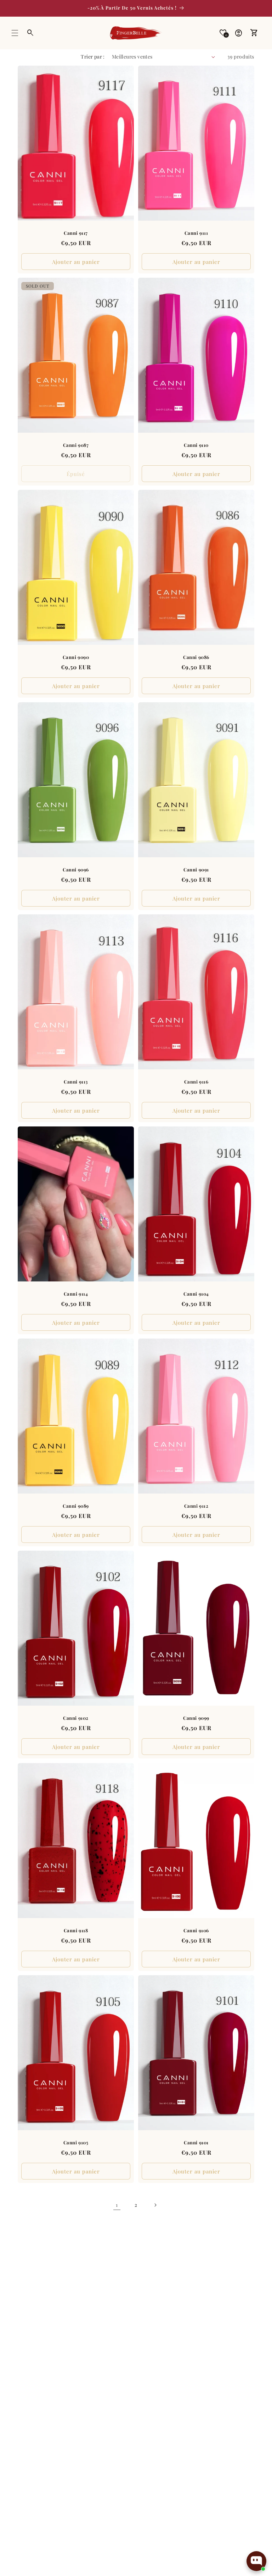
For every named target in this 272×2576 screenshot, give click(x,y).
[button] (15, 33)
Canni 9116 (196, 1082)
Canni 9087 (76, 445)
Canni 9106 (196, 1930)
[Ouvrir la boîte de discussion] (256, 2561)
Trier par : (93, 57)
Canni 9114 (76, 1294)
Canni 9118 (76, 1930)
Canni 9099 (196, 1718)
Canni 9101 (196, 2143)
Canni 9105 (76, 2143)
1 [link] (117, 2205)
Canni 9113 (76, 1082)
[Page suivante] (155, 2205)
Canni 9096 (76, 870)
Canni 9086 (196, 658)
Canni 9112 (196, 1506)
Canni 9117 (76, 233)
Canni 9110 (196, 445)
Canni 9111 (196, 233)
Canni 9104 (196, 1294)
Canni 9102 (76, 1718)
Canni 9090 (76, 658)
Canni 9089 (76, 1506)
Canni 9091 (196, 870)
